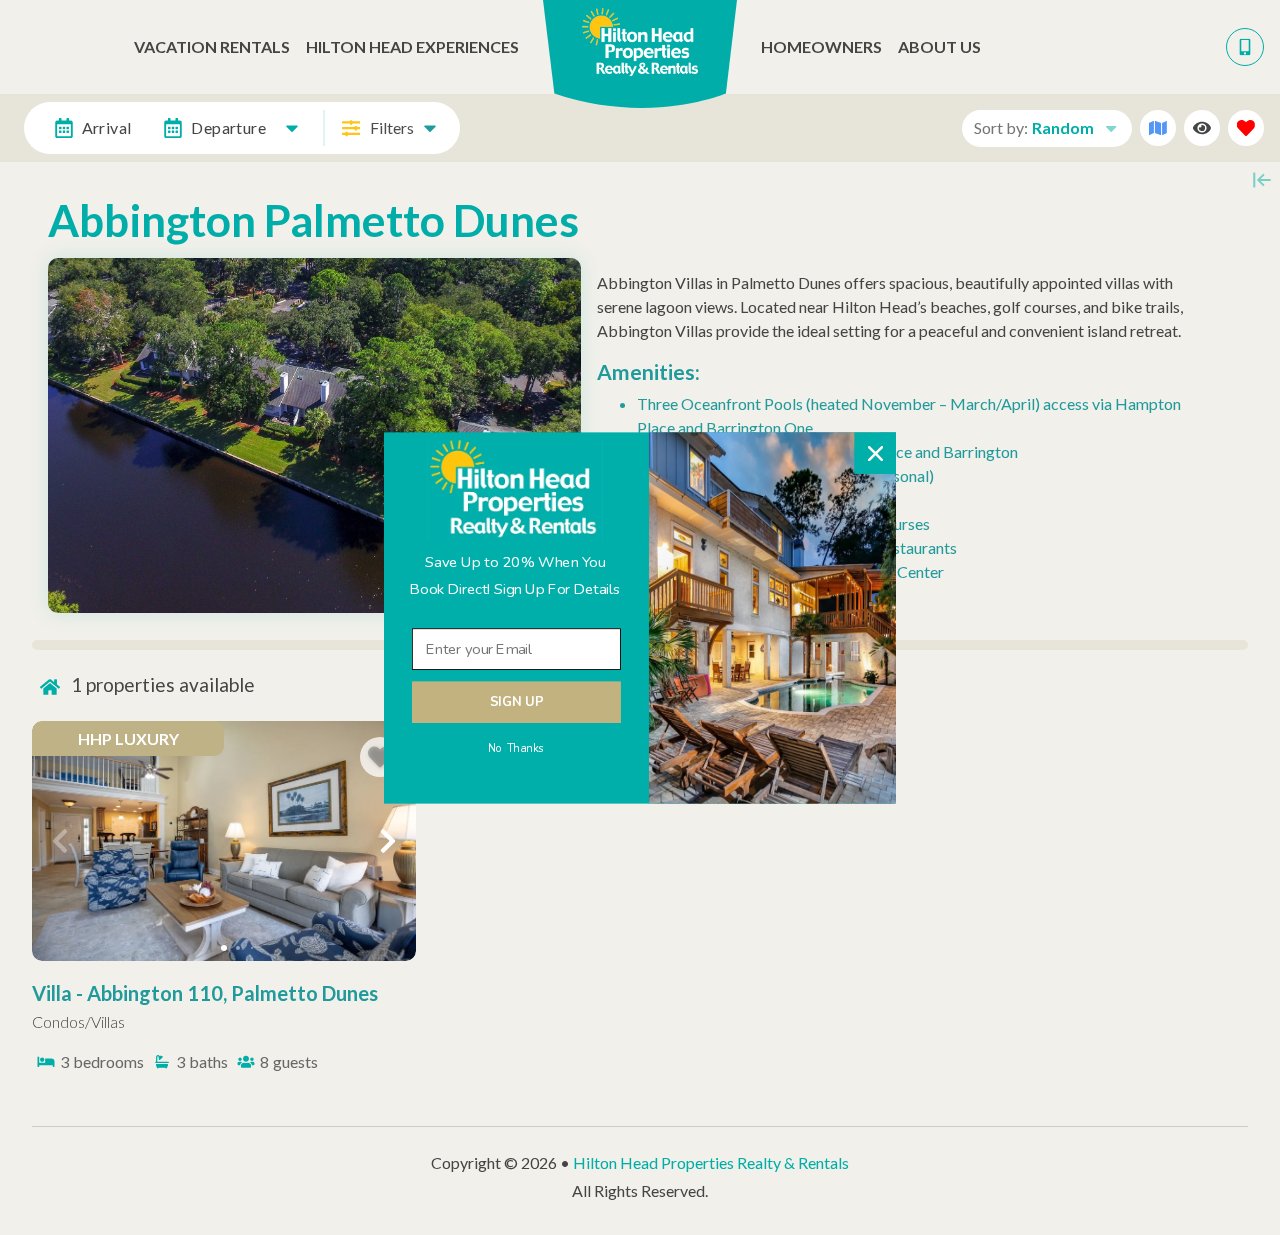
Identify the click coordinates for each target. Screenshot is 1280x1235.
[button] (515, 576)
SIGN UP (516, 702)
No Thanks (516, 747)
